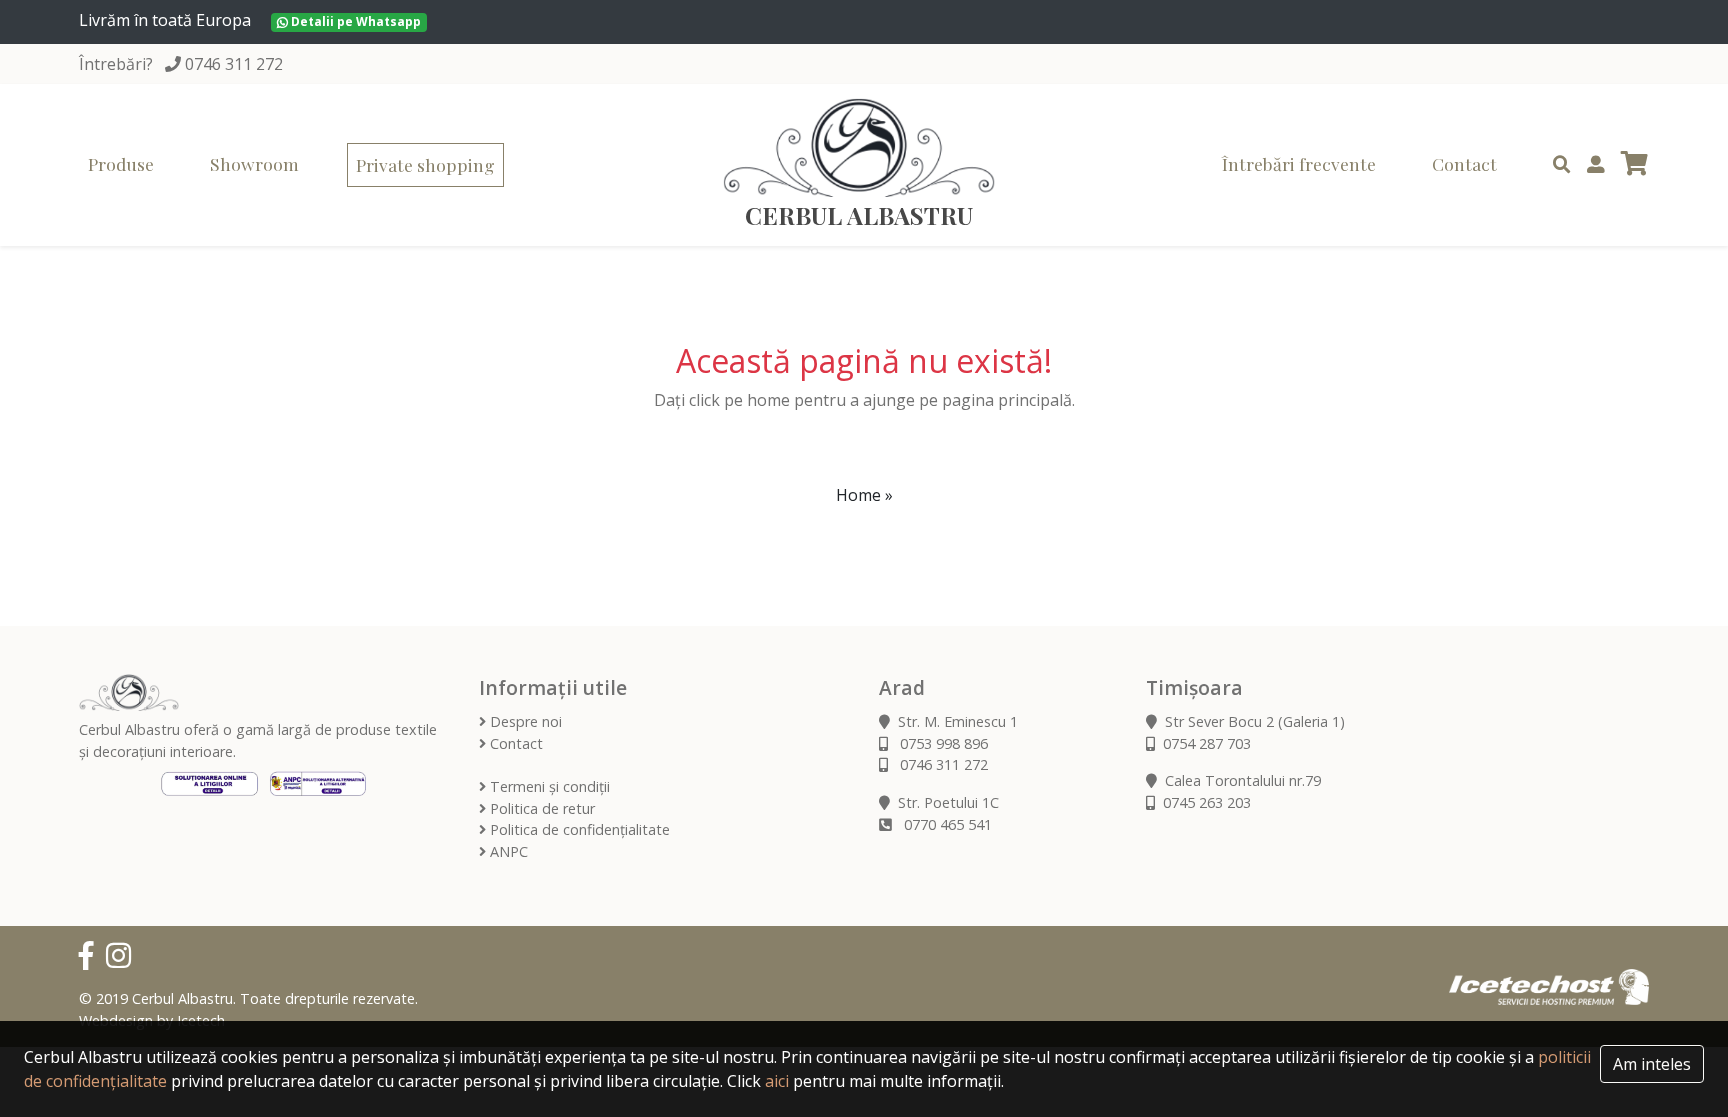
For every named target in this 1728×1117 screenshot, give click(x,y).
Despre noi (524, 721)
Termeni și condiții (548, 786)
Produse (121, 163)
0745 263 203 (1207, 802)
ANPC (507, 851)
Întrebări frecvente (1299, 163)
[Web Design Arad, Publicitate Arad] (1549, 985)
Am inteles (1652, 1064)
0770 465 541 (946, 824)
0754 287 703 (1207, 743)
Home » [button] (864, 495)
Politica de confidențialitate (578, 829)
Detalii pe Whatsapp (354, 21)
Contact (1464, 163)
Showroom (254, 163)
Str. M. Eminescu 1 (958, 721)
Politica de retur (540, 808)
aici (777, 1081)
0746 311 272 (234, 64)
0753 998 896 (942, 743)
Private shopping (425, 164)
